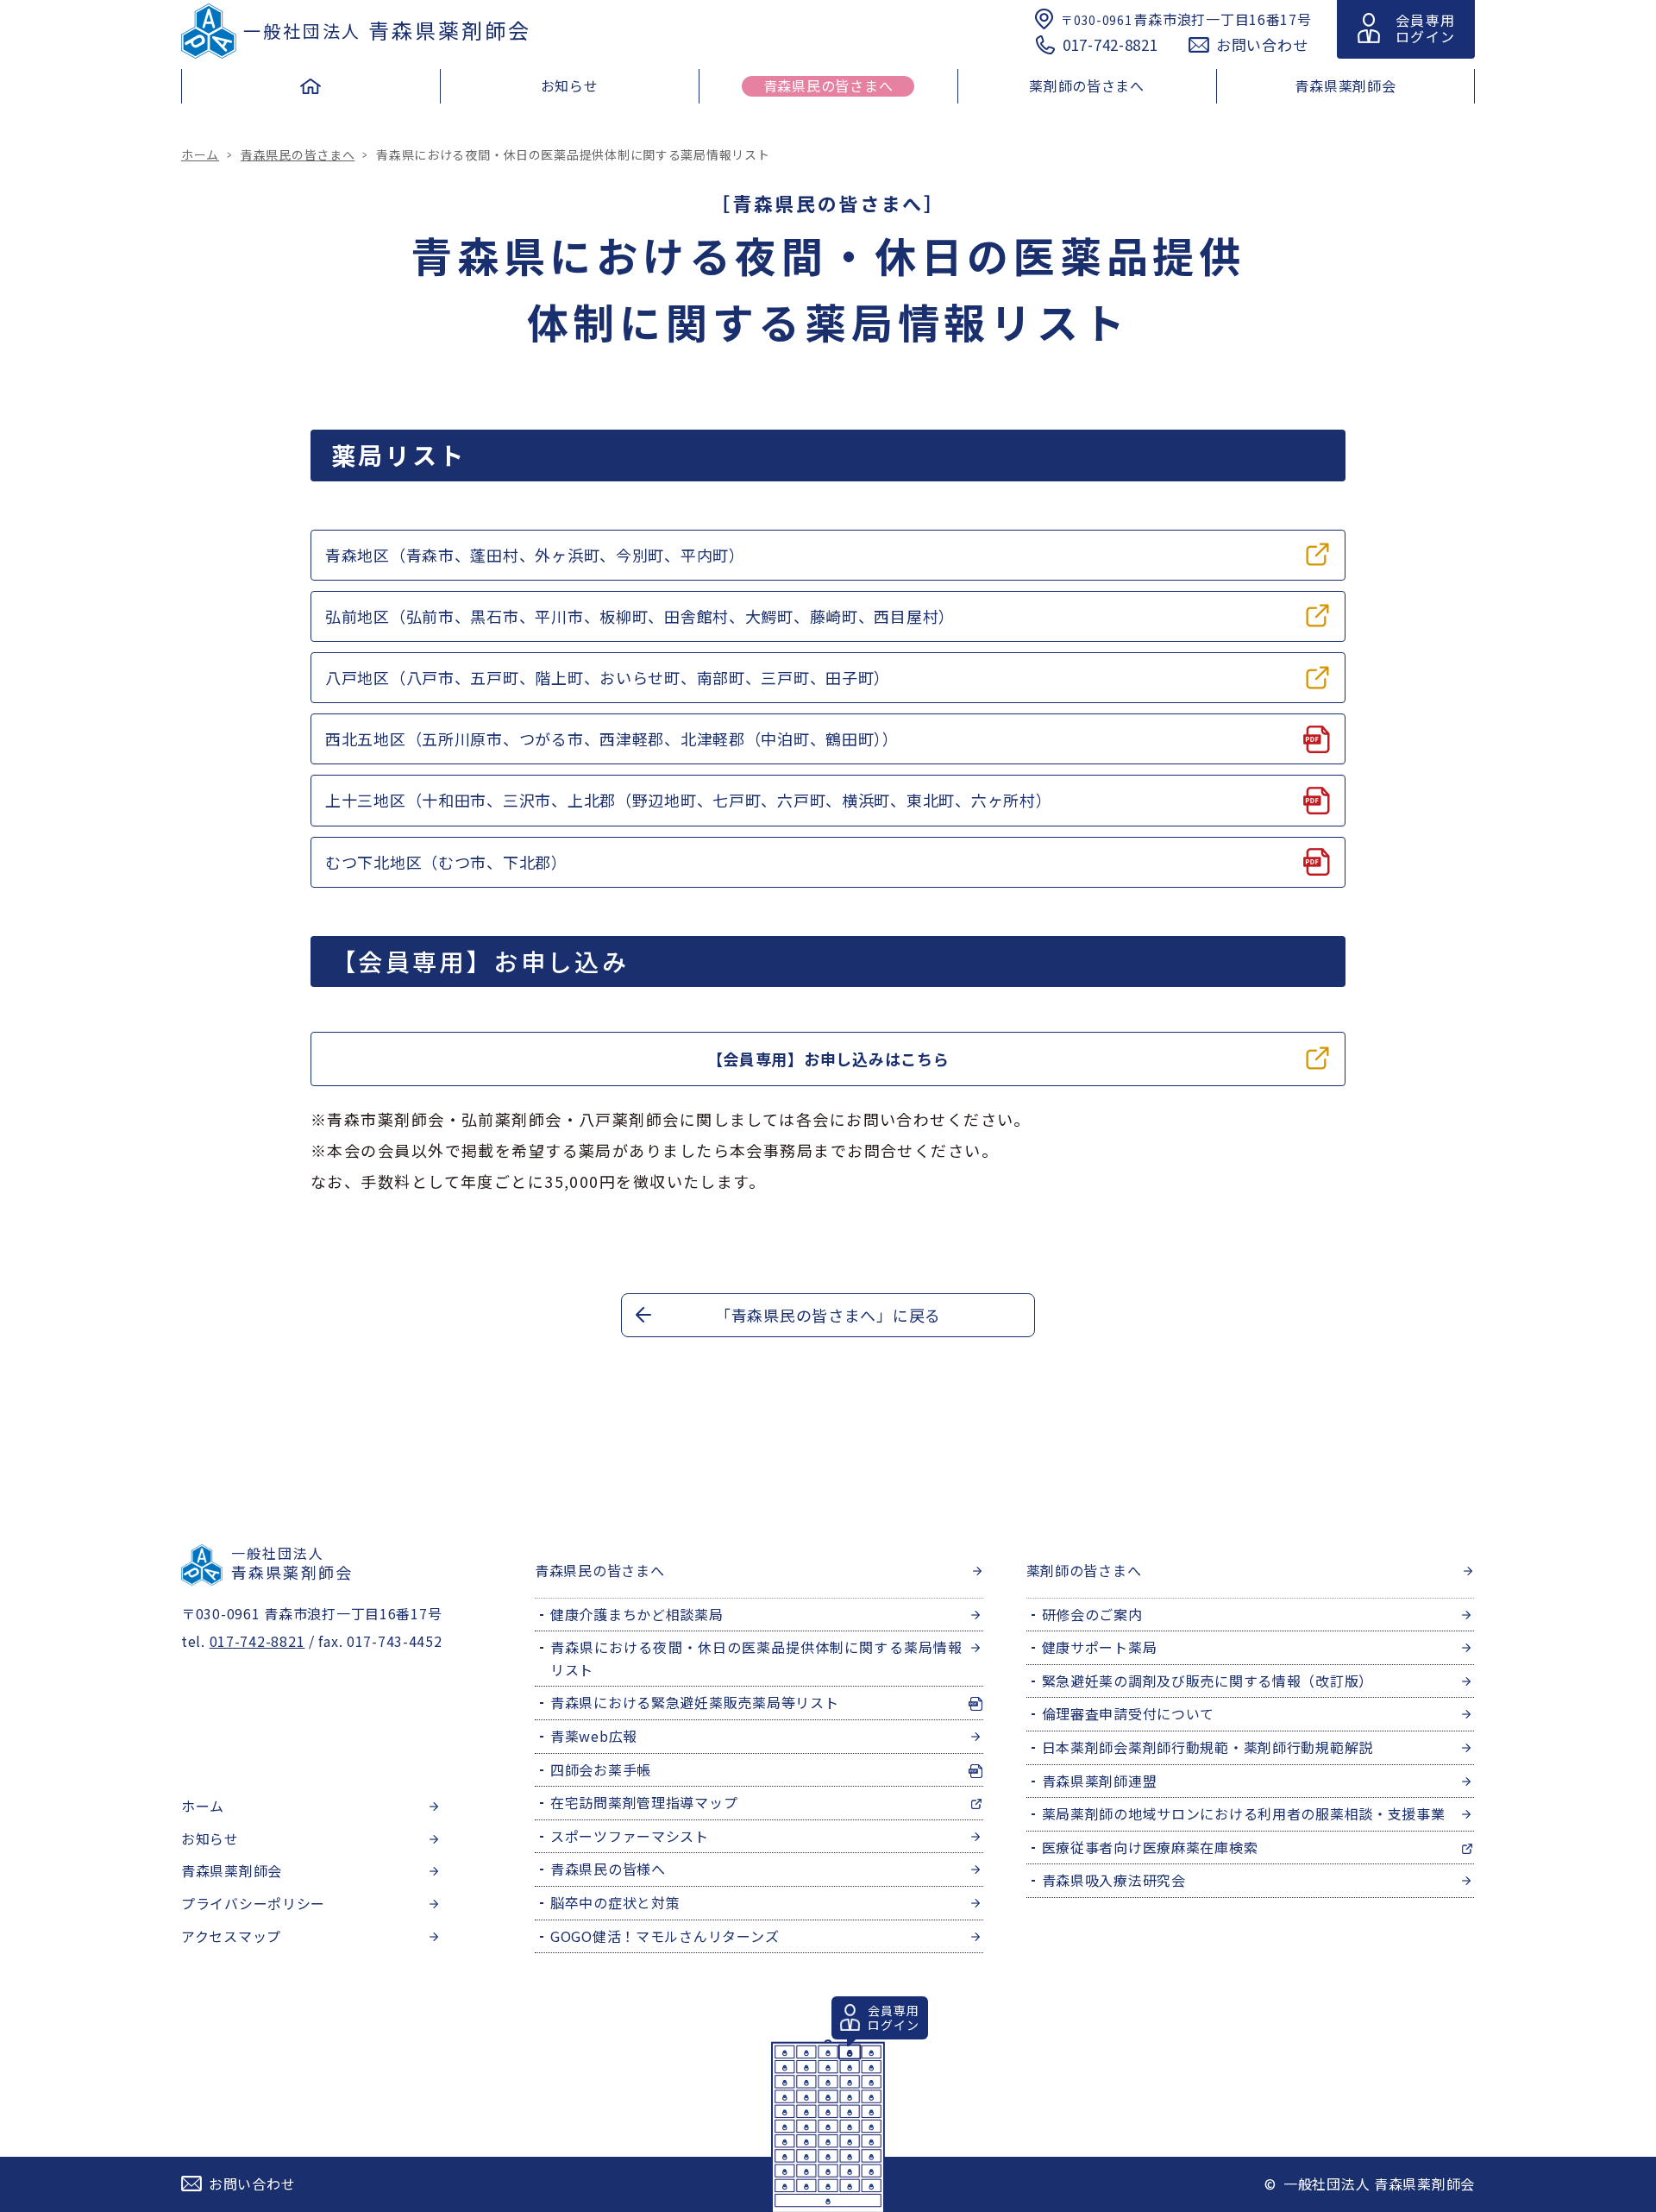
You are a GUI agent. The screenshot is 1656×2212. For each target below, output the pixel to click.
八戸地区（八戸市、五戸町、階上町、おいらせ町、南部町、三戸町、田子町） (608, 677)
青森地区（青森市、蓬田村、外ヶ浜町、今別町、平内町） (535, 555)
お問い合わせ (1262, 45)
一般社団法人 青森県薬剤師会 (1379, 2184)
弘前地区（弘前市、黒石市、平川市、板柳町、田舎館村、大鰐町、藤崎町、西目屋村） (640, 616)
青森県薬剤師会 (387, 30)
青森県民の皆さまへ (298, 154)
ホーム (200, 154)
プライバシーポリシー (253, 1903)
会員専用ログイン (1425, 28)
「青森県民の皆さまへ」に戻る (828, 1315)
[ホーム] (310, 91)
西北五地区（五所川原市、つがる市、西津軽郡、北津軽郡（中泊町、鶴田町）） (612, 738)
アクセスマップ (231, 1936)
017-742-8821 (1110, 45)
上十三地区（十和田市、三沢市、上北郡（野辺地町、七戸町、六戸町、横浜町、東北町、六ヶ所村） (688, 800)
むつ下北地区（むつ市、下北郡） (446, 862)
